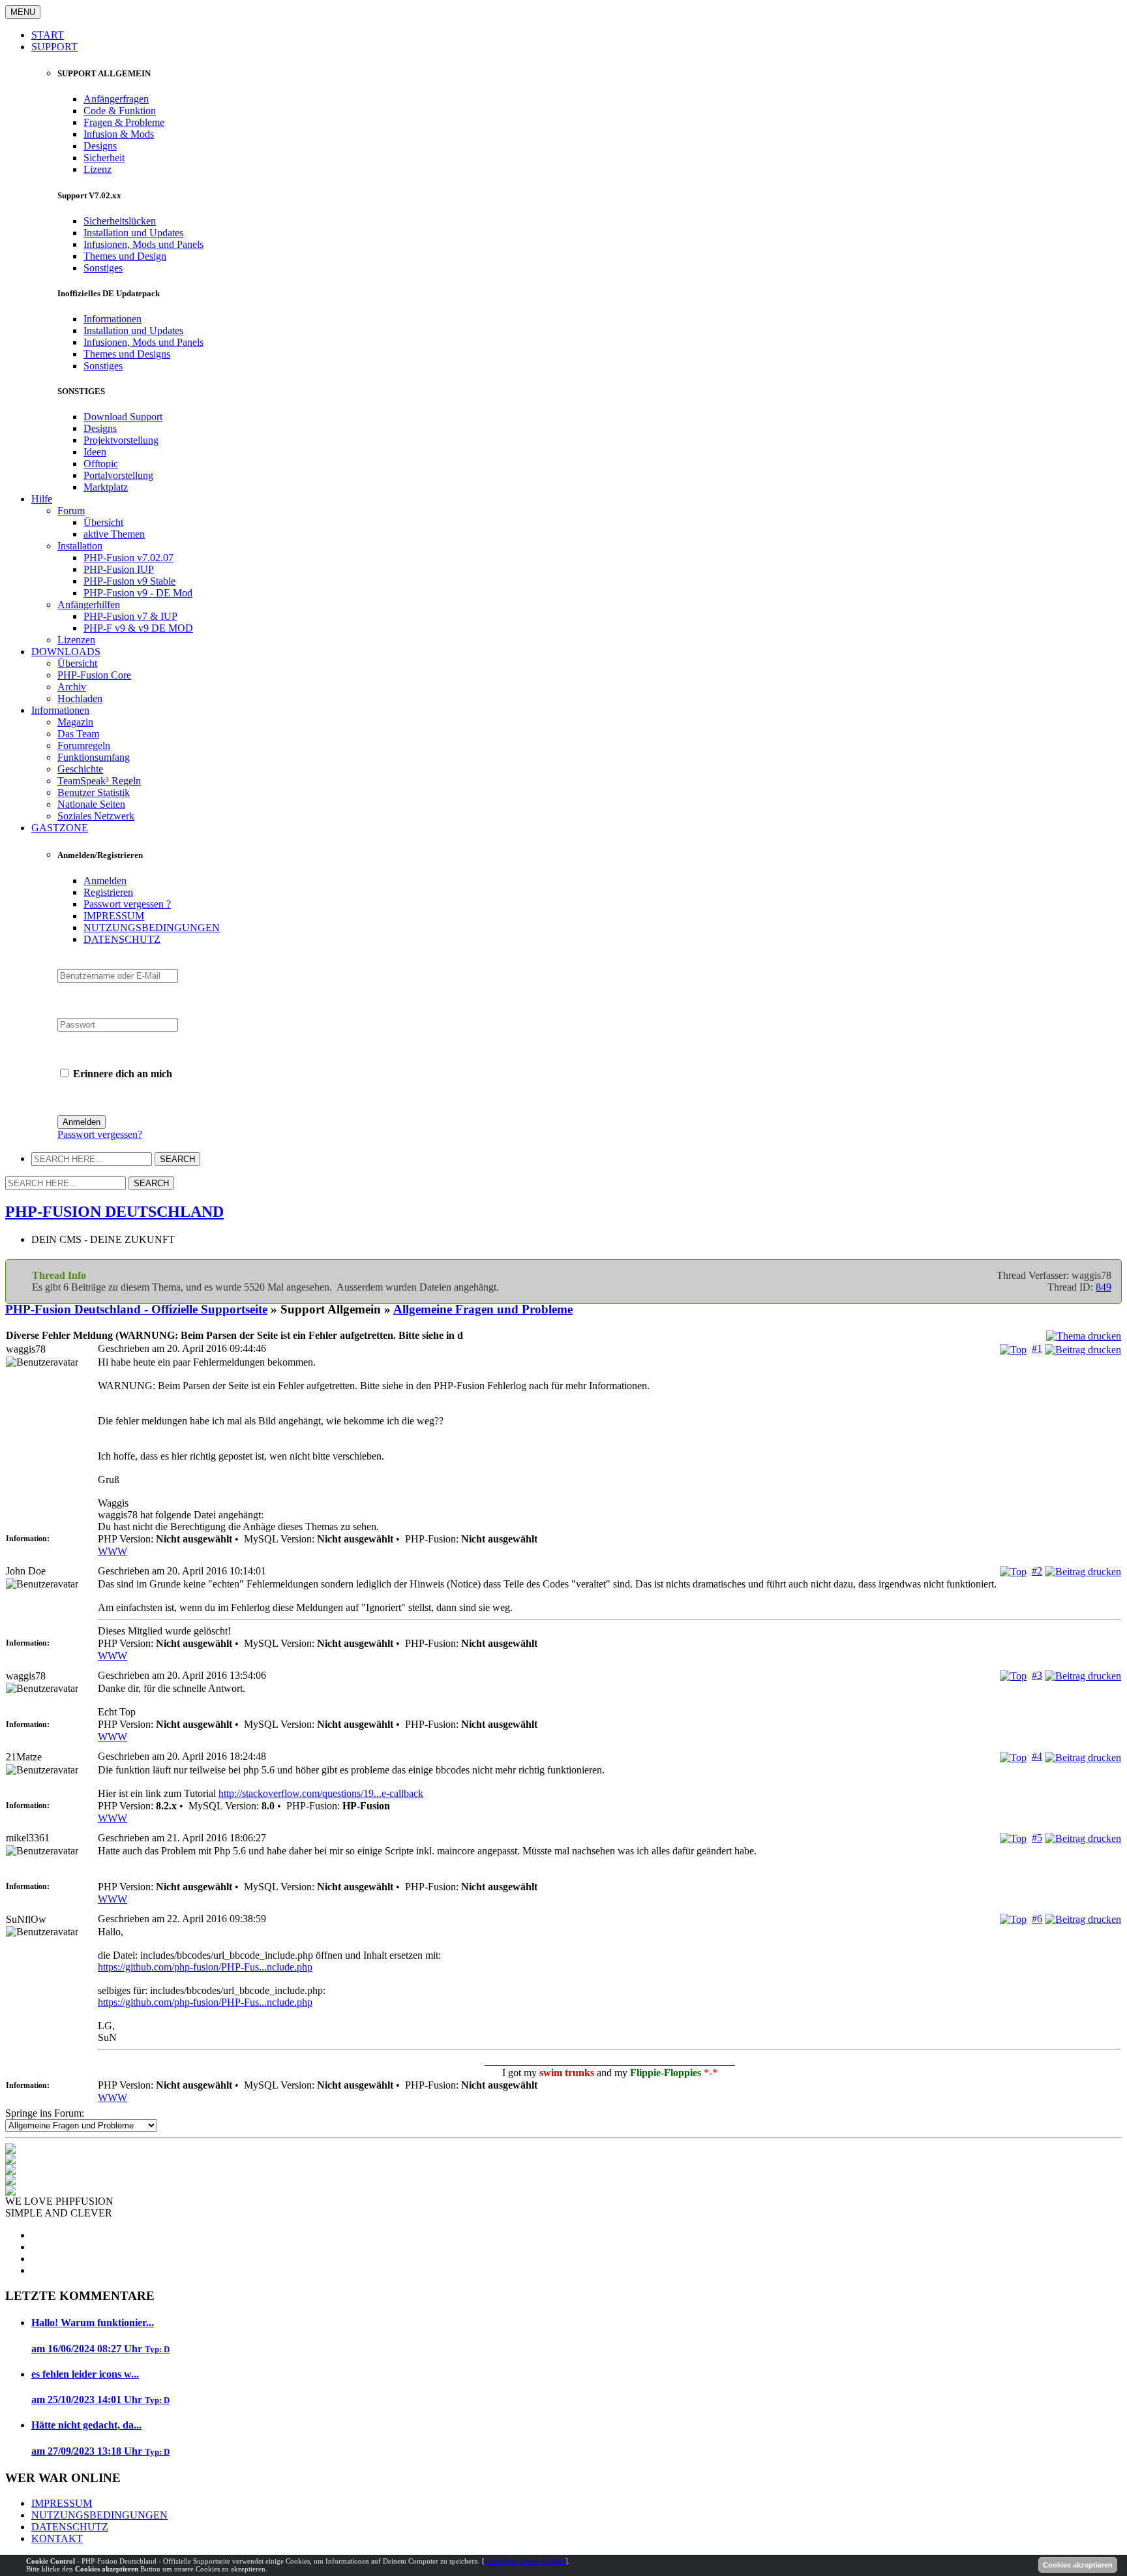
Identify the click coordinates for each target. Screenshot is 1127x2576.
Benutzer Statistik (94, 792)
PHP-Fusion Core (94, 675)
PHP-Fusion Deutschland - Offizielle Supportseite (136, 1309)
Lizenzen (76, 640)
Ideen (95, 452)
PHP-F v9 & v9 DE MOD (138, 628)
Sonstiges (103, 268)
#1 (1037, 1348)
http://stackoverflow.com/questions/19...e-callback (321, 1793)
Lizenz (98, 169)
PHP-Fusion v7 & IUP (130, 616)
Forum (71, 511)
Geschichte (80, 769)
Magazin (75, 722)
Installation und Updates (133, 233)
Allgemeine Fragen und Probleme (483, 1309)
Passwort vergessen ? (127, 904)
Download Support (123, 417)
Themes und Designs (127, 354)
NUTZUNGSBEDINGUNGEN (152, 928)
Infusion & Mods (119, 134)
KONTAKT (57, 2538)
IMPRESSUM (114, 916)
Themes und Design (125, 256)
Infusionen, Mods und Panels (143, 244)
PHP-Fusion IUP (119, 569)
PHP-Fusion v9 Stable (129, 581)
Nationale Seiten (91, 804)
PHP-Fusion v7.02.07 (128, 558)
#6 (1037, 1919)
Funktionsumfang (94, 757)
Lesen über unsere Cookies (525, 2561)
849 (1104, 1287)
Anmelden (105, 881)
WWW (113, 1551)
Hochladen (80, 698)
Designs (100, 146)
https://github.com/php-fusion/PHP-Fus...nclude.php (205, 1967)
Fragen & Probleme (124, 122)
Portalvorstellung (118, 475)
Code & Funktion (120, 111)
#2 (1037, 1571)
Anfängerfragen (116, 99)
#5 (1037, 1838)
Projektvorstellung (121, 440)
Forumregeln (84, 745)
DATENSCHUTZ (122, 939)
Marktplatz (106, 487)
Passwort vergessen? (100, 1134)
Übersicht (103, 522)
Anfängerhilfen (89, 605)
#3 (1037, 1675)
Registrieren (108, 892)
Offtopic (101, 464)
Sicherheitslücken (120, 221)
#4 (1037, 1756)
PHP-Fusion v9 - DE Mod (138, 593)
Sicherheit (104, 158)
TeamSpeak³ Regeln (99, 781)
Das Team (78, 734)
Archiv (72, 687)
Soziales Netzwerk (96, 816)
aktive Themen (114, 534)
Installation (80, 546)
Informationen (113, 319)
